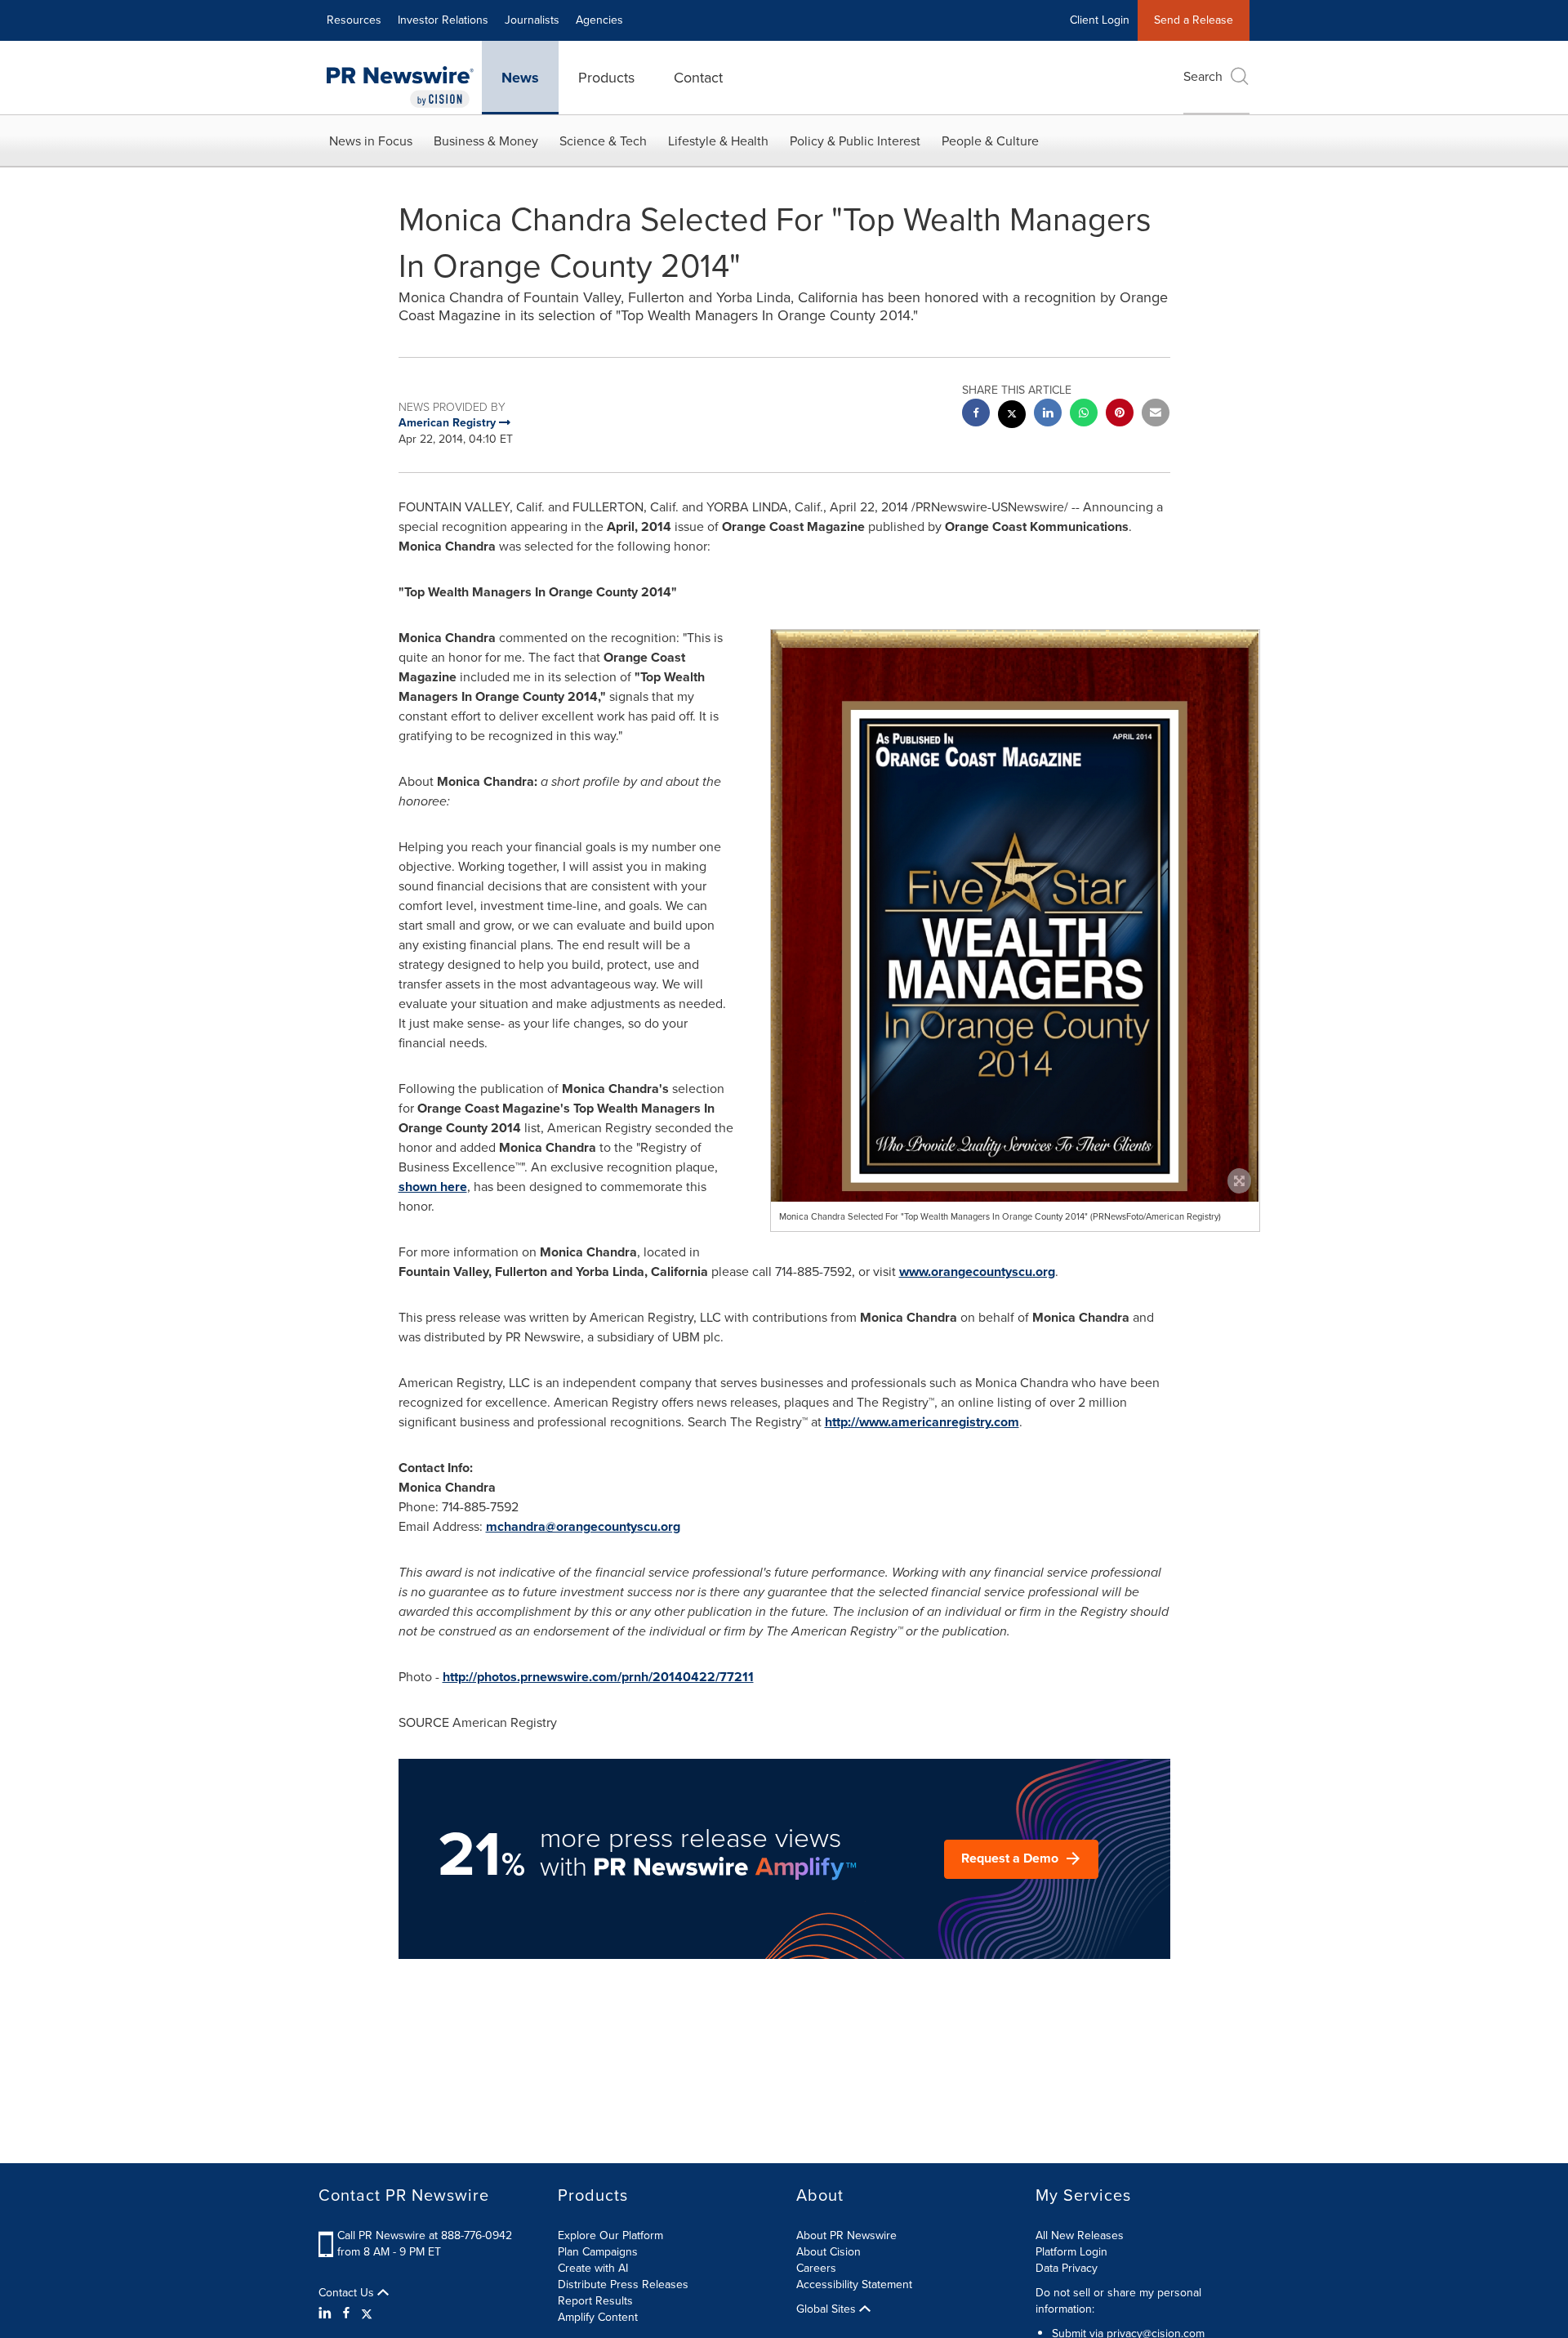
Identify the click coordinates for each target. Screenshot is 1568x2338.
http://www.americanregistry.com (922, 1422)
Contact (698, 78)
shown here (433, 1187)
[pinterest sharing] (1120, 415)
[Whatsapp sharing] (1084, 415)
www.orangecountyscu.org (977, 1272)
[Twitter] (367, 2313)
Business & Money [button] (486, 141)
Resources (354, 20)
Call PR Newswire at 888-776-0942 (425, 2235)
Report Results (595, 2301)
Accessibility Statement (854, 2284)
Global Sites (828, 2309)
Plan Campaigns (598, 2252)
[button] (1015, 990)
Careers (816, 2268)
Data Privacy (1067, 2268)
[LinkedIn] (327, 2313)
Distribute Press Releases (623, 2284)
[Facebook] (346, 2313)
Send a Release (1194, 20)
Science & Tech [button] (603, 141)
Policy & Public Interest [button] (855, 141)
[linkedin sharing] (1048, 415)
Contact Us (348, 2293)
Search (1203, 76)
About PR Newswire (846, 2235)
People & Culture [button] (990, 141)
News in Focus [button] (371, 141)
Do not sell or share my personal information (1118, 2301)
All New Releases (1080, 2235)
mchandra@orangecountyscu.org (583, 1526)
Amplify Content (598, 2317)
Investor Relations (443, 20)
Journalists (532, 20)
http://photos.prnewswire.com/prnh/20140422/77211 (598, 1677)
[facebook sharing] (976, 415)
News (520, 78)
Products (606, 78)
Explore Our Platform (610, 2235)
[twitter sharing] (1012, 416)
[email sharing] (1156, 415)
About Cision (829, 2252)
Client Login (1100, 20)
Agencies (599, 20)
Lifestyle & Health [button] (718, 141)
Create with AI (593, 2268)
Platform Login (1071, 2252)
